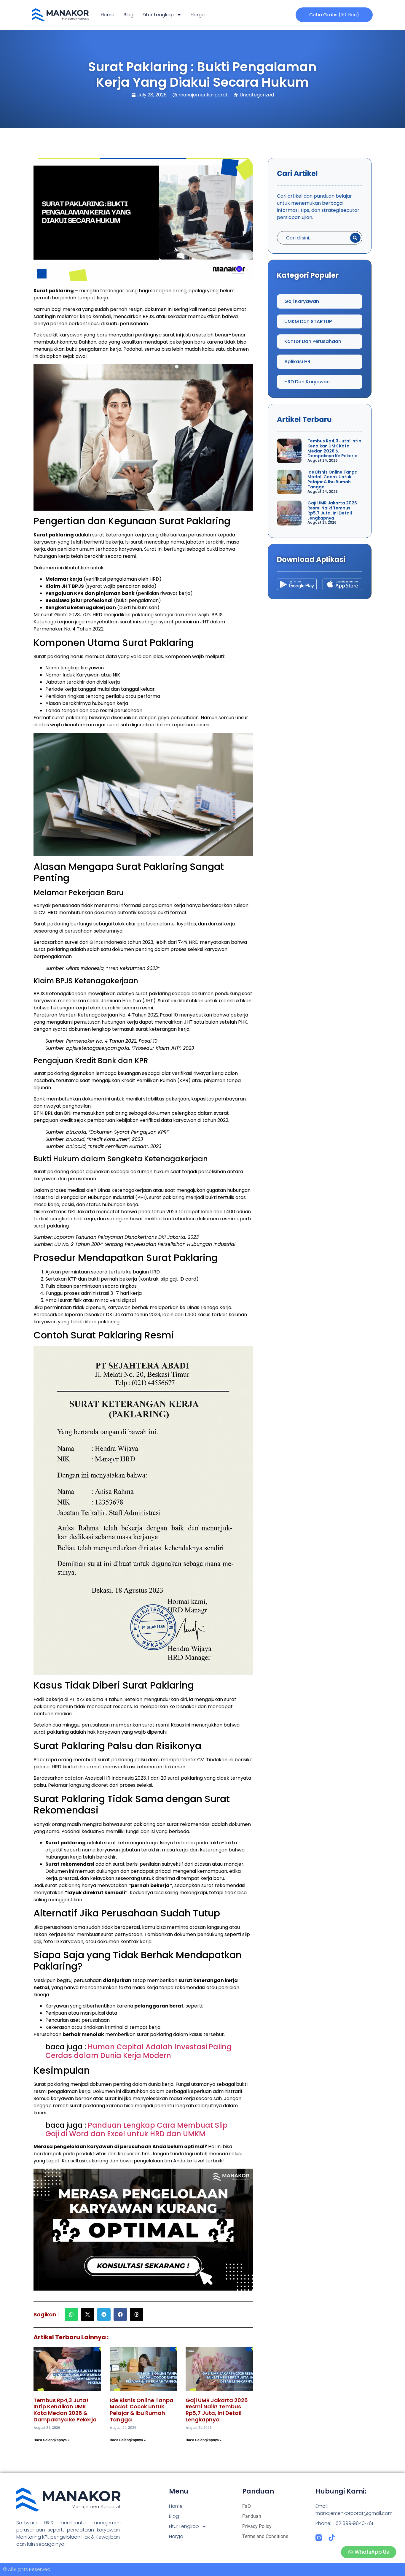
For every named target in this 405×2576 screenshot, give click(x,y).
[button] (71, 2314)
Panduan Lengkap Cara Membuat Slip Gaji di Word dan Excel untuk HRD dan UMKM (137, 2129)
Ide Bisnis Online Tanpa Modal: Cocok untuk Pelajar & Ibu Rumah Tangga (142, 2410)
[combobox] (312, 238)
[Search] (355, 238)
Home (107, 15)
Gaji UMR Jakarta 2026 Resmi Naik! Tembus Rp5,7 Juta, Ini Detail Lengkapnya (217, 2410)
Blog (128, 15)
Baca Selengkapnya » (51, 2440)
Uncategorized (257, 95)
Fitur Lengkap (158, 15)
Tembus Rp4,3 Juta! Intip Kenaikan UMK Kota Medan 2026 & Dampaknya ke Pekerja (65, 2410)
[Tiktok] (332, 2538)
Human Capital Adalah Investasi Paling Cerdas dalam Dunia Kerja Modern (138, 2051)
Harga (197, 15)
